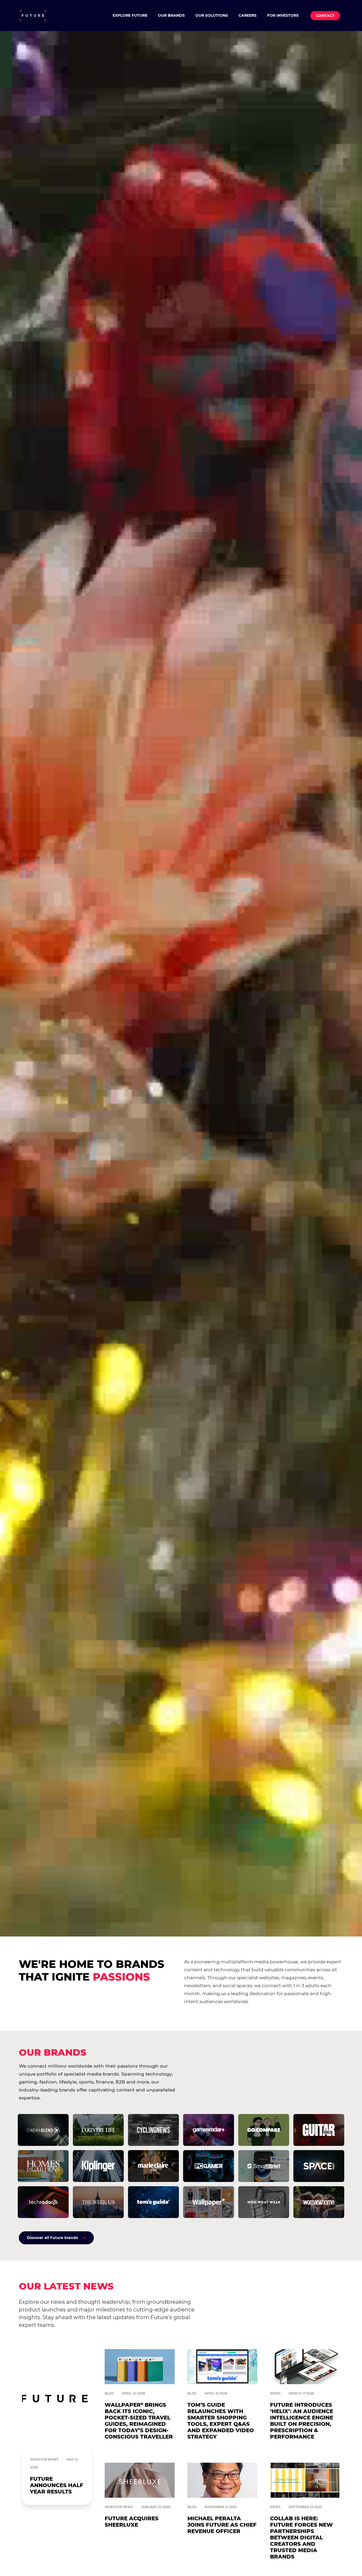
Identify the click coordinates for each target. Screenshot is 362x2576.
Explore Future (130, 15)
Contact (325, 16)
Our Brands (171, 15)
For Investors (283, 15)
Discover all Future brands (52, 2238)
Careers (248, 15)
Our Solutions (212, 15)
